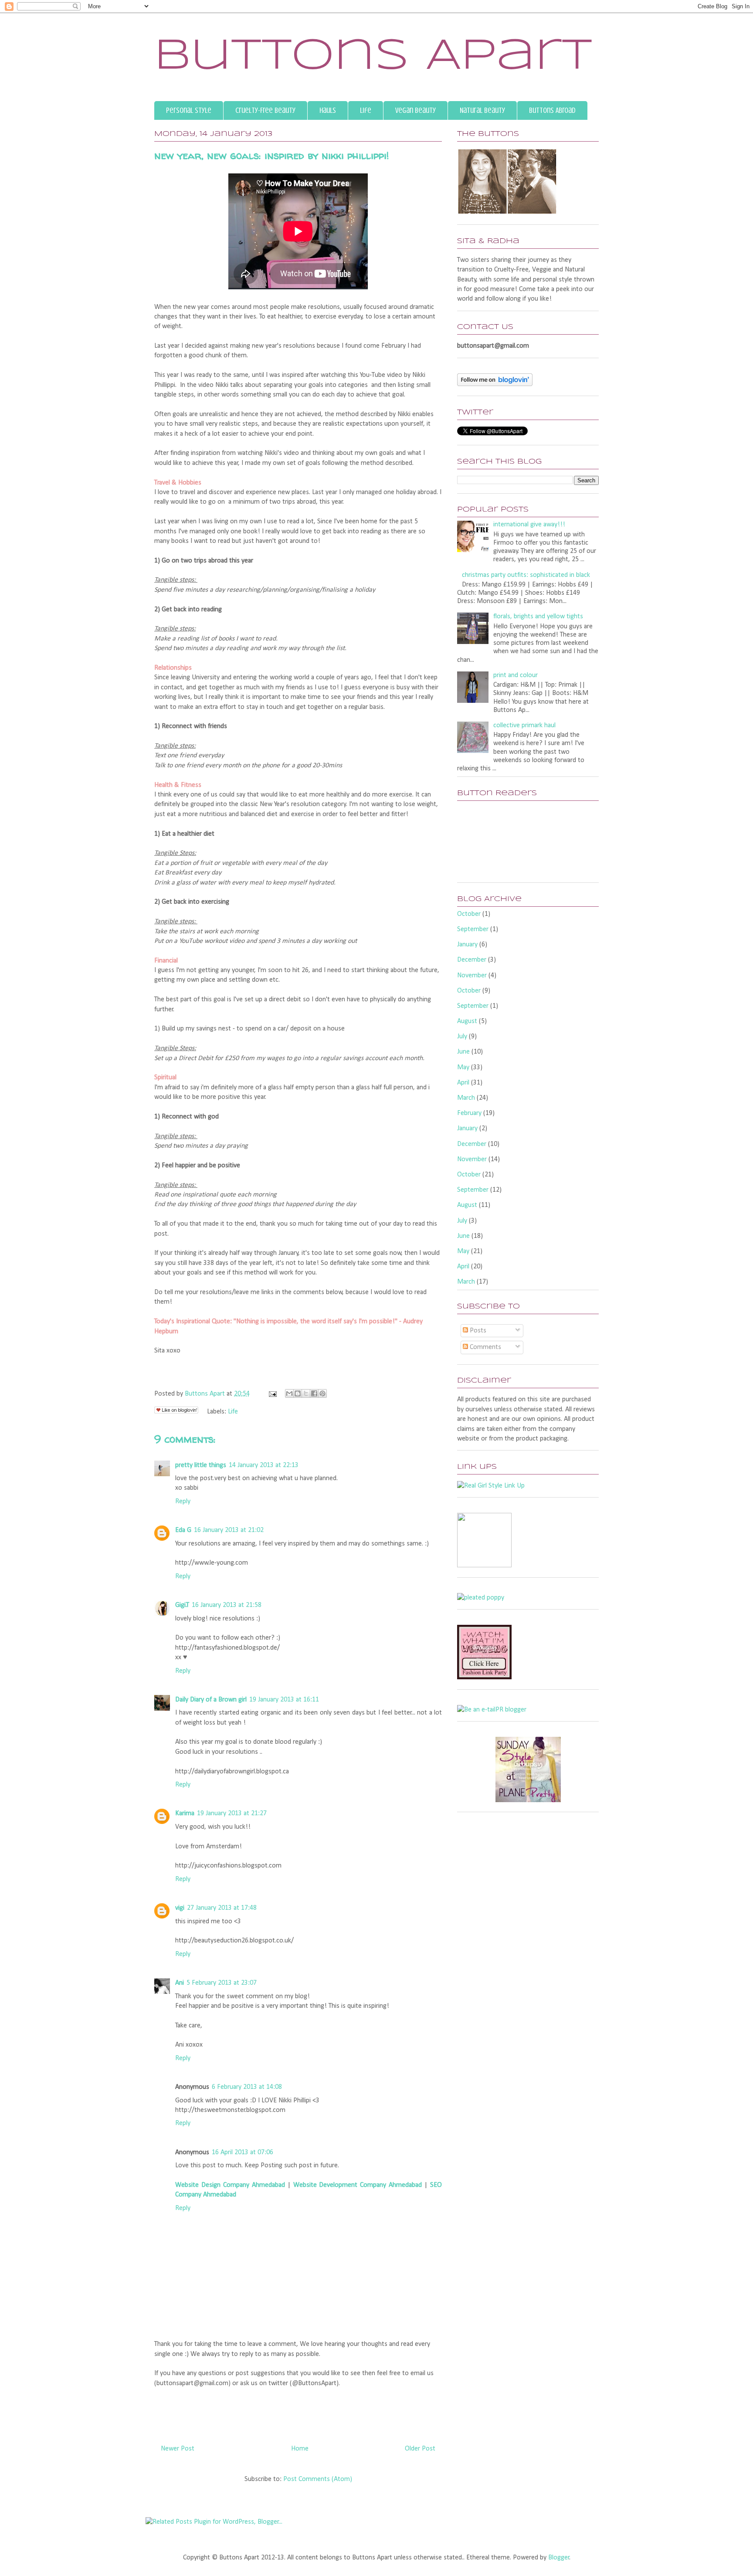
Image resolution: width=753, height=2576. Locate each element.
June (463, 1052)
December (472, 960)
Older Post (420, 2449)
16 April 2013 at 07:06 (243, 2152)
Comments (485, 1347)
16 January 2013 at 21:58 (227, 1605)
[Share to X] (306, 1393)
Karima (185, 1813)
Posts (477, 1331)
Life (366, 110)
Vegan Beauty (416, 110)
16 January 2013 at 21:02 (229, 1530)
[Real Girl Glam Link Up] (491, 1486)
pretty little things (201, 1465)
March (466, 1098)
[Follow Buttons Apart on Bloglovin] (495, 384)
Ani (180, 1983)
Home (300, 2449)
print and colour (516, 675)
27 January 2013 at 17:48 (222, 1908)
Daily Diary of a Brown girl (211, 1700)
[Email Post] (272, 1394)
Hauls (328, 110)
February (469, 1113)
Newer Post (178, 2449)
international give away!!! (529, 525)
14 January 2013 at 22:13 (264, 1465)
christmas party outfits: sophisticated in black (526, 575)
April (463, 1083)
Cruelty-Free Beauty (265, 110)
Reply (183, 1502)
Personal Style (189, 110)
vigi (180, 1908)
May (463, 1068)
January (467, 945)
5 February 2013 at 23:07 (222, 1983)
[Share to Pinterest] (322, 1393)
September (473, 929)
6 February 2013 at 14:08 (247, 2087)
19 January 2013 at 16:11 (284, 1700)
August (467, 1021)
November (472, 976)
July (462, 1037)
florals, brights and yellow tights (538, 617)
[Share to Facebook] (314, 1393)
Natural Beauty (482, 110)
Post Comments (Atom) (318, 2479)
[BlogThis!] (298, 1393)
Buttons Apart (373, 57)
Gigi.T (182, 1605)
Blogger (559, 2558)
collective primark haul (524, 725)
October (469, 914)
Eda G (183, 1530)
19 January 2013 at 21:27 (232, 1813)
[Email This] (289, 1393)
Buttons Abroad (552, 110)
